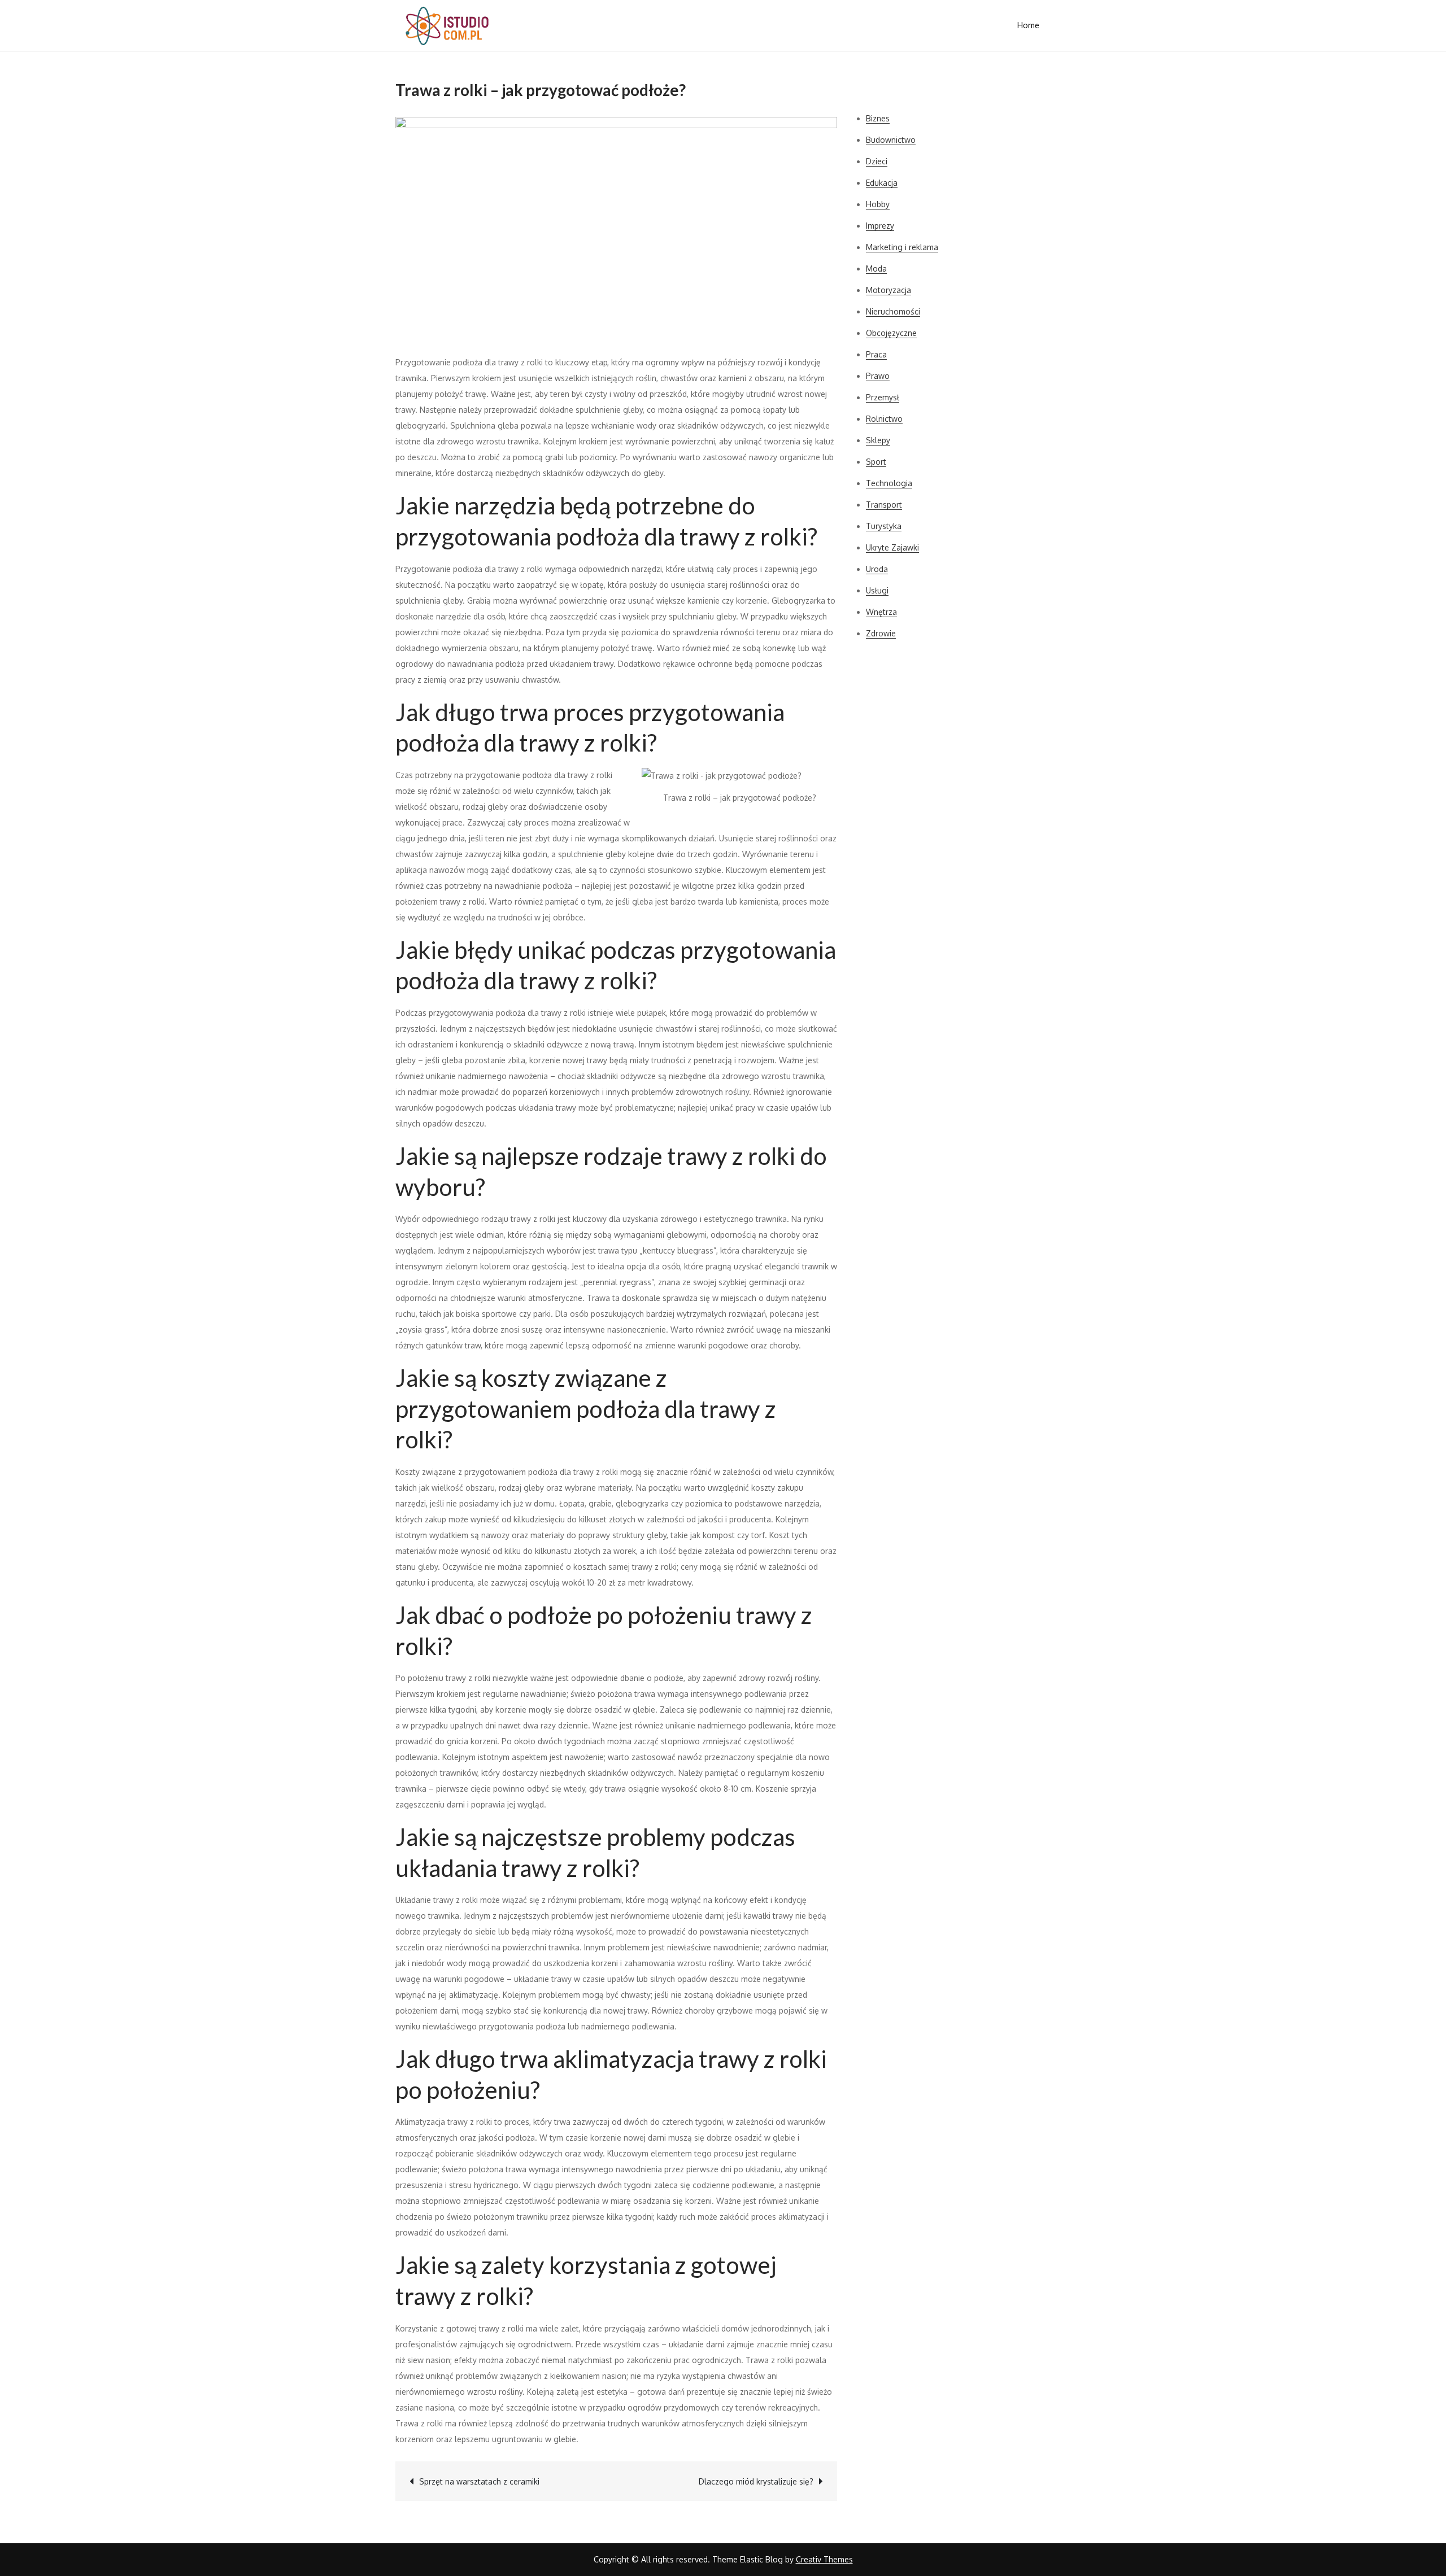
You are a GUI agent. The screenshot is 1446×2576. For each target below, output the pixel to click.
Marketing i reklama (902, 247)
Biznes (878, 118)
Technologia (889, 483)
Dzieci (877, 161)
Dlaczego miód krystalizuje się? (756, 2481)
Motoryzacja (888, 290)
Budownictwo (891, 140)
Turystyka (884, 526)
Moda (876, 268)
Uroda (877, 569)
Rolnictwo (884, 419)
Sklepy (878, 440)
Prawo (878, 376)
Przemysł (883, 397)
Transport (884, 505)
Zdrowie (881, 633)
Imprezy (880, 226)
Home (1028, 25)
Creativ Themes (824, 2559)
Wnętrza (881, 612)
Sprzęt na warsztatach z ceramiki (479, 2481)
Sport (876, 462)
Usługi (877, 590)
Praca (876, 354)
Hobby (878, 204)
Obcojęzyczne (891, 333)
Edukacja (882, 183)
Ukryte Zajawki (892, 547)
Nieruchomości (893, 311)
